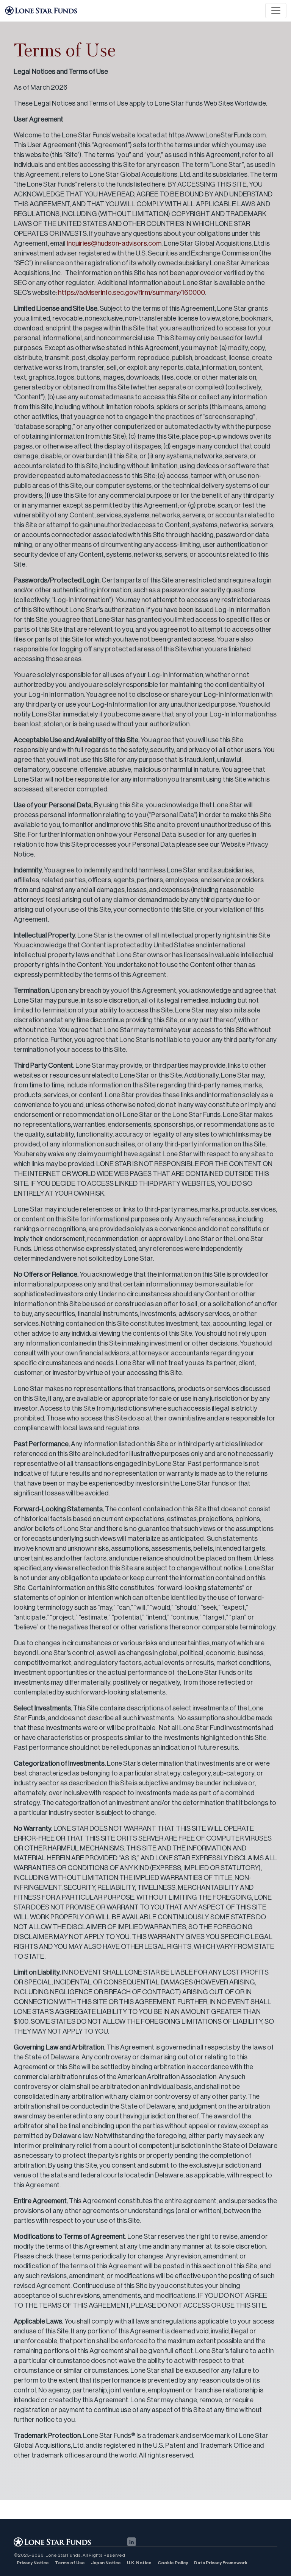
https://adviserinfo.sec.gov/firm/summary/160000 (131, 293)
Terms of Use (70, 2563)
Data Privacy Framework (221, 2563)
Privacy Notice (33, 2563)
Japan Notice (106, 2563)
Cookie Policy (173, 2563)
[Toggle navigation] (276, 11)
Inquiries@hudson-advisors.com (114, 243)
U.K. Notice (139, 2563)
